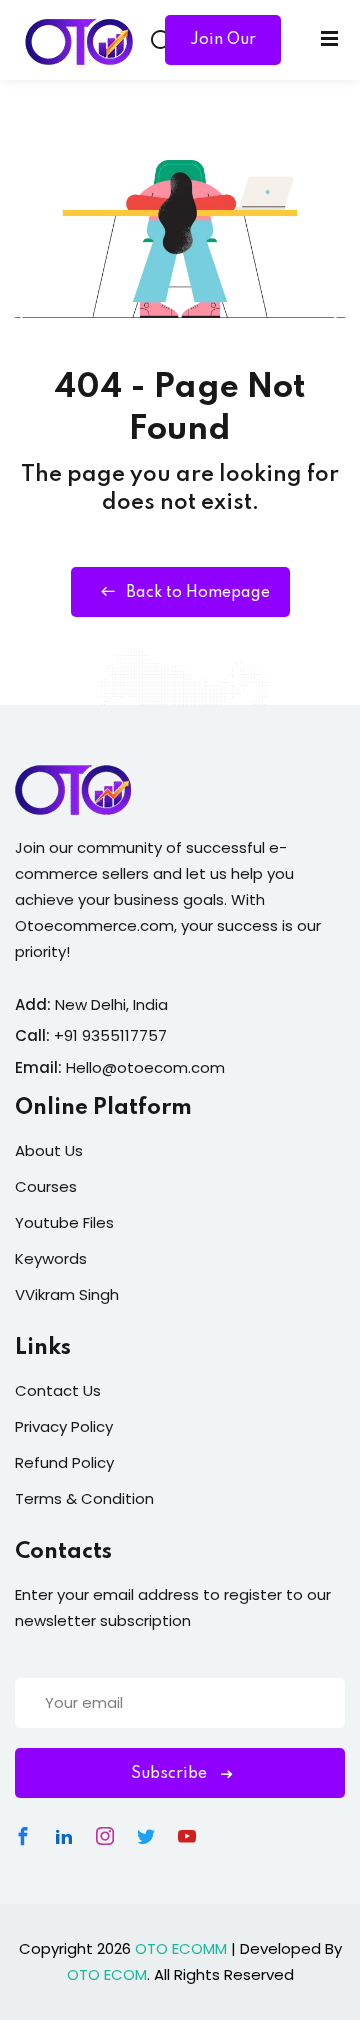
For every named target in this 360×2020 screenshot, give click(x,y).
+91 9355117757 (110, 1035)
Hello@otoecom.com (145, 1067)
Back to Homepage (198, 593)
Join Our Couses (223, 48)
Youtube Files (64, 1222)
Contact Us (58, 1390)
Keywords (51, 1258)
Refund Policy (64, 1462)
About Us (49, 1150)
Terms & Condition (84, 1498)
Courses (46, 1186)
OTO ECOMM (181, 1948)
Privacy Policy (64, 1426)
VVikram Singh (67, 1294)
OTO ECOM (107, 1974)
